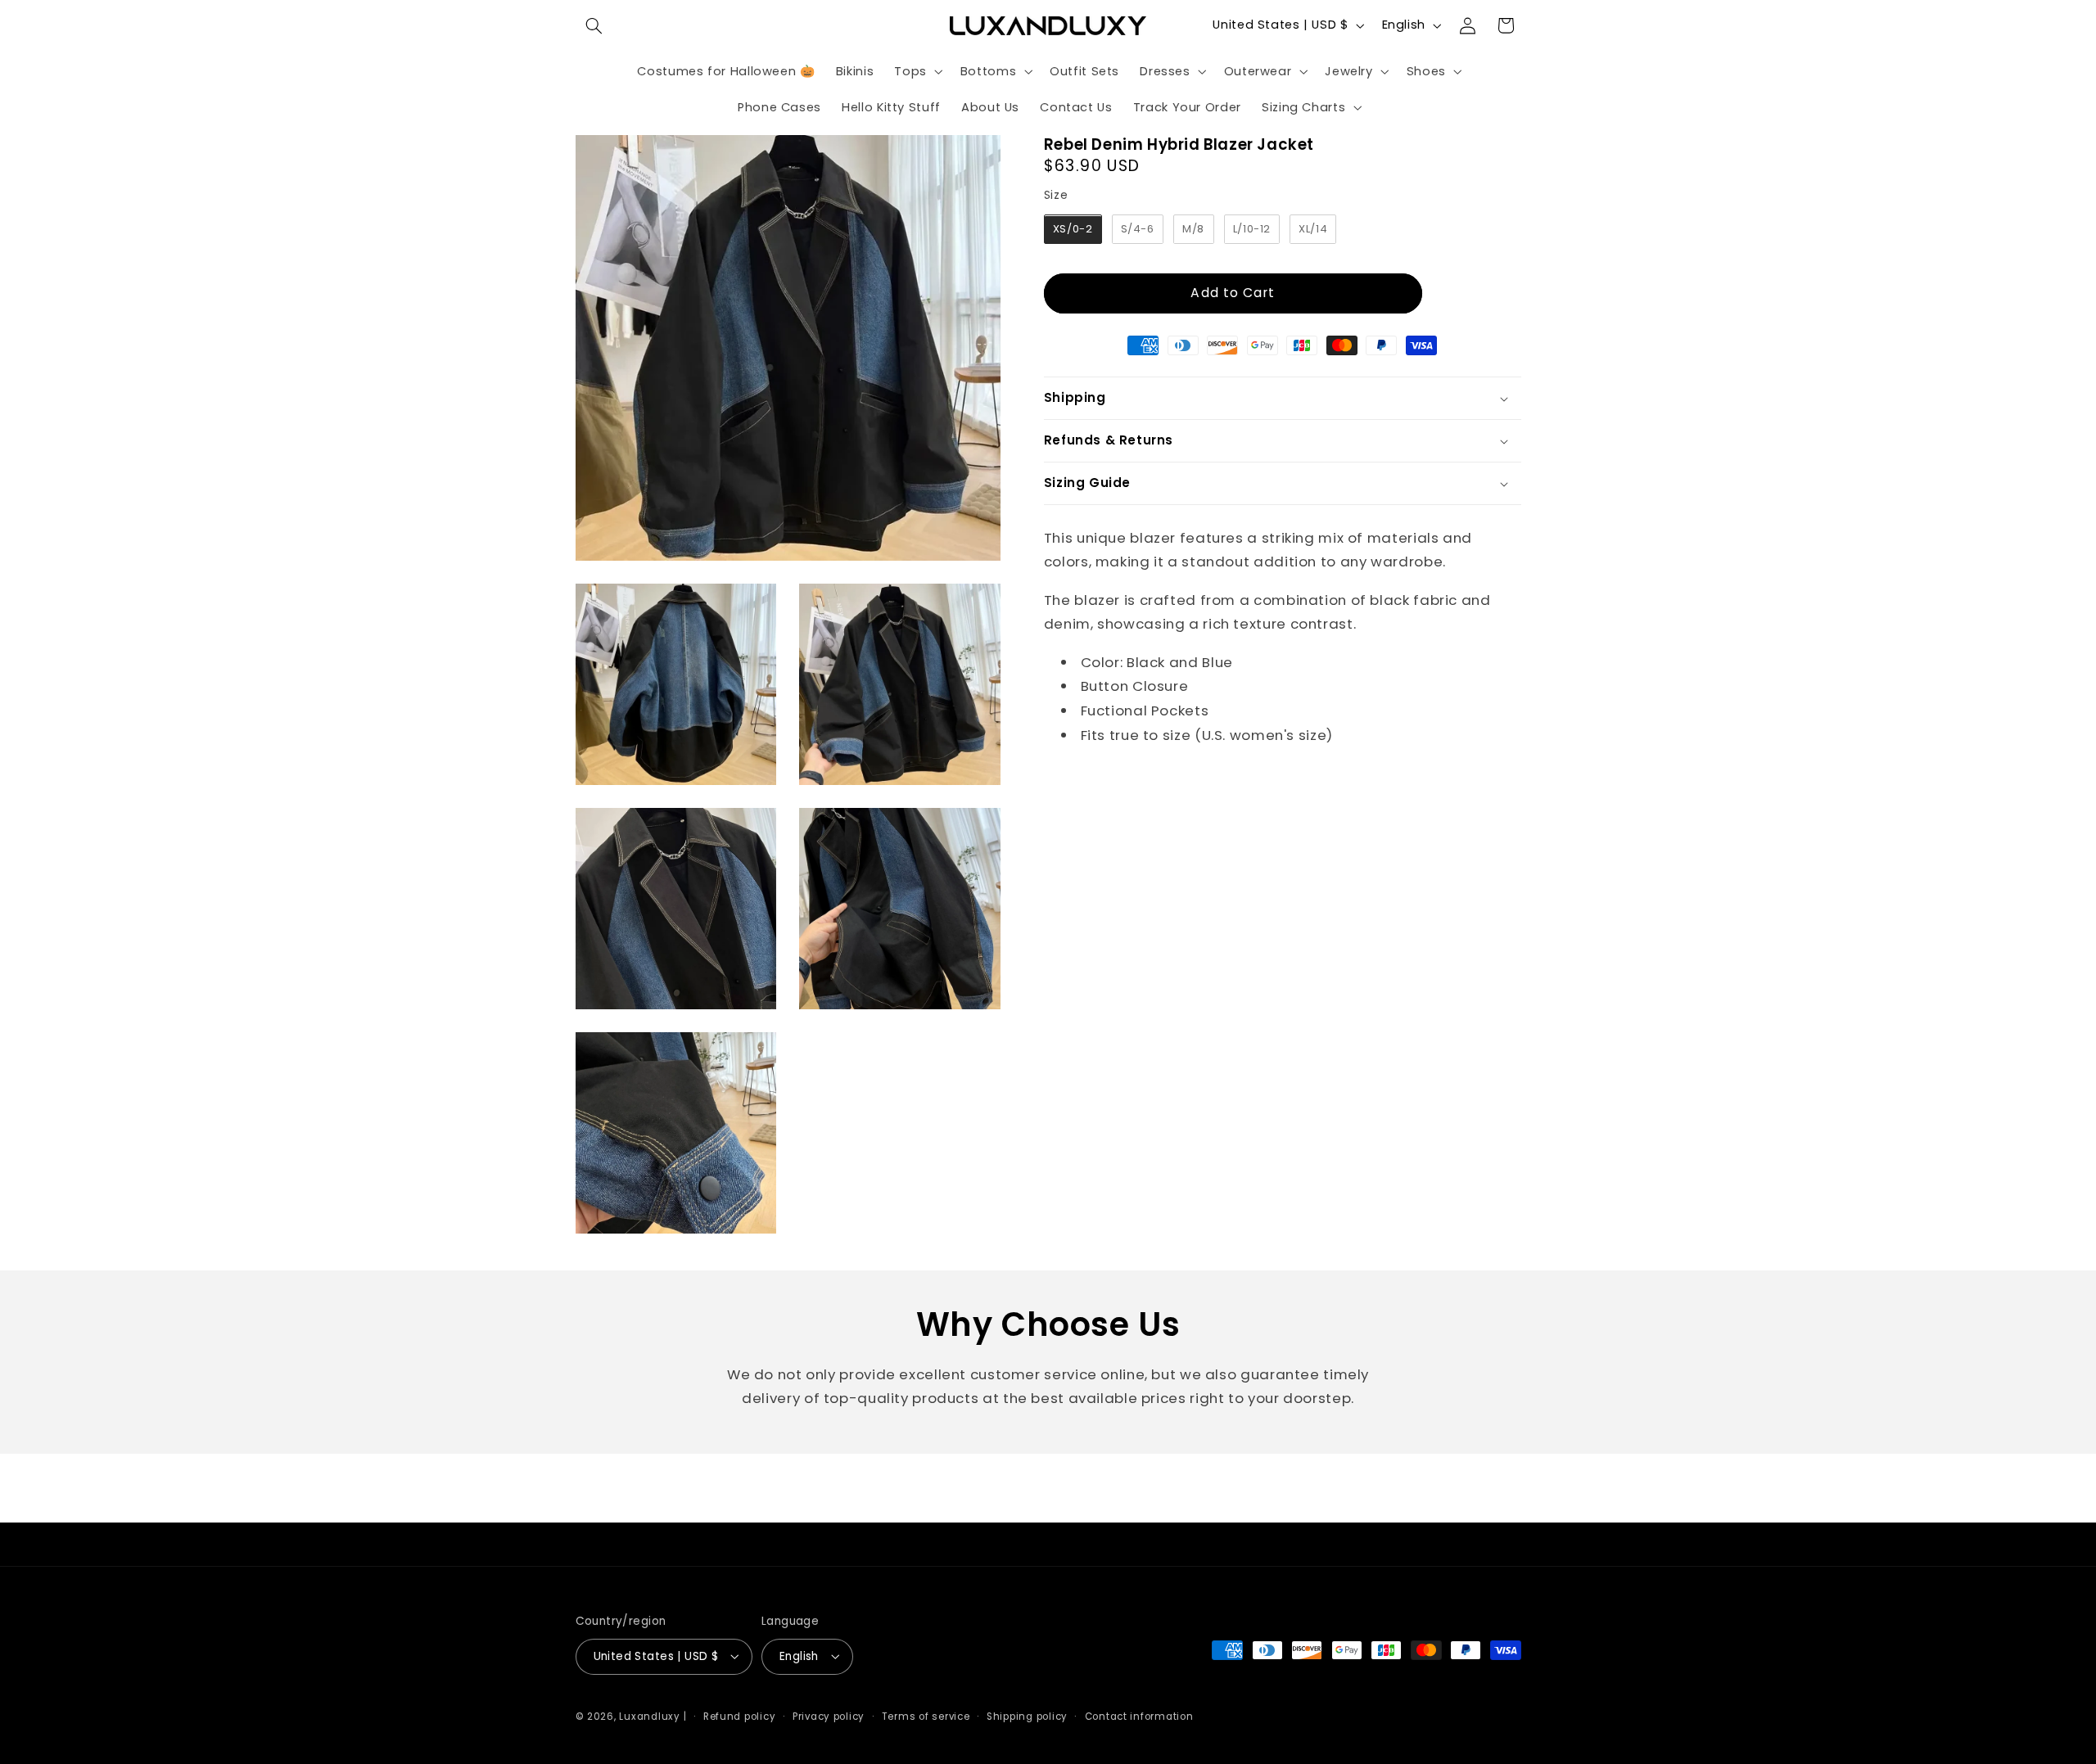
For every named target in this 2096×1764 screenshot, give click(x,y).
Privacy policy (829, 1716)
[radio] (1073, 230)
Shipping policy (1027, 1716)
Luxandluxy (649, 1716)
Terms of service (926, 1716)
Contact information (1139, 1716)
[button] (594, 25)
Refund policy (740, 1716)
